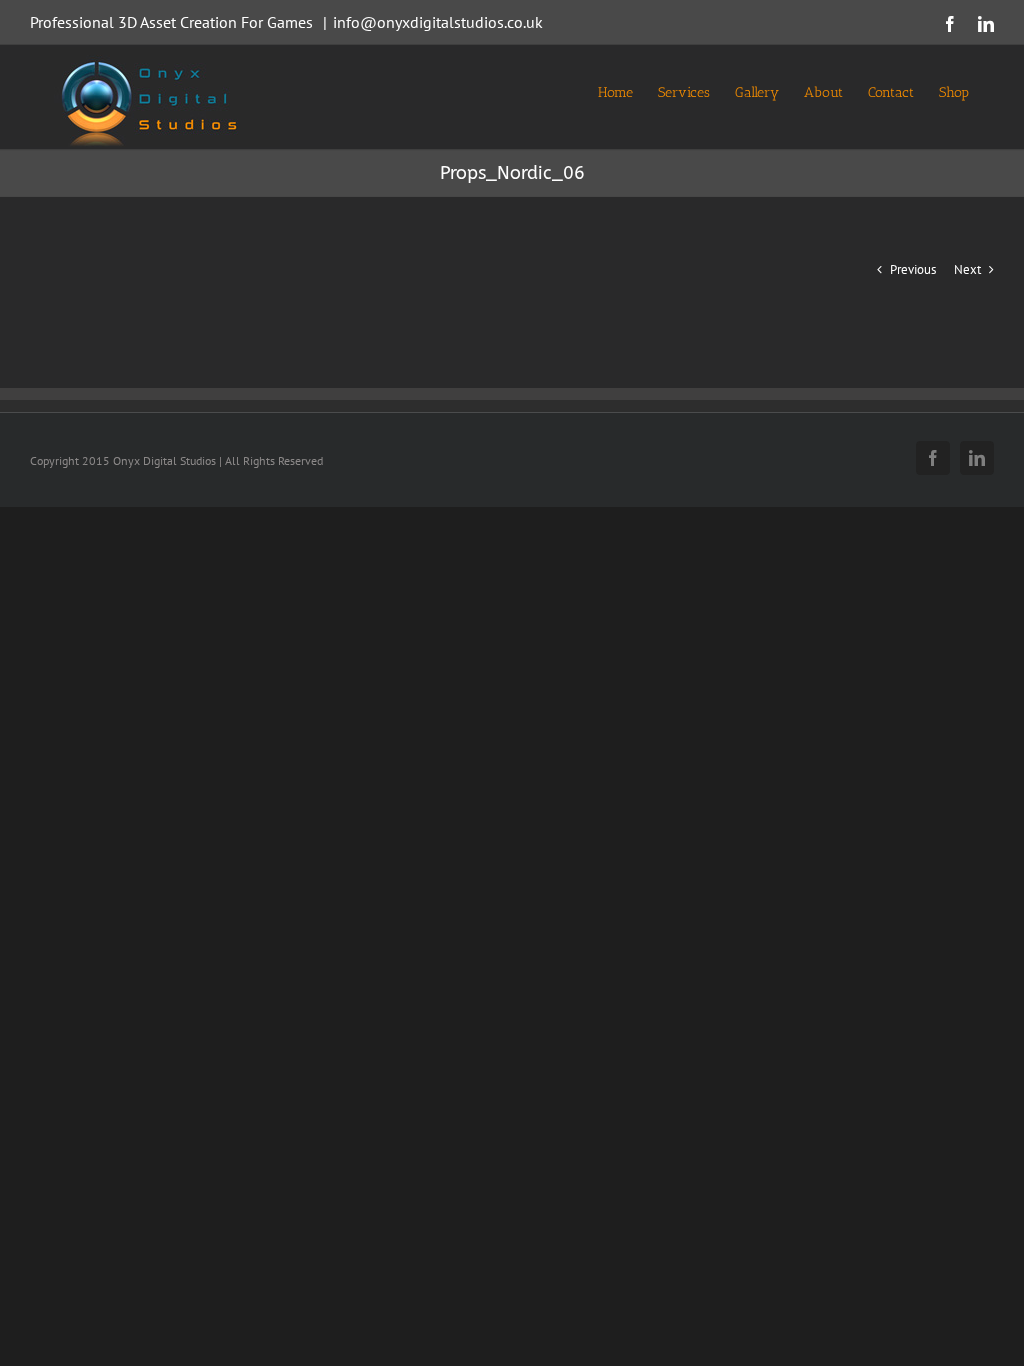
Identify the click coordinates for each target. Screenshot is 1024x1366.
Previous (913, 269)
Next (967, 269)
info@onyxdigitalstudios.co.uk (438, 22)
